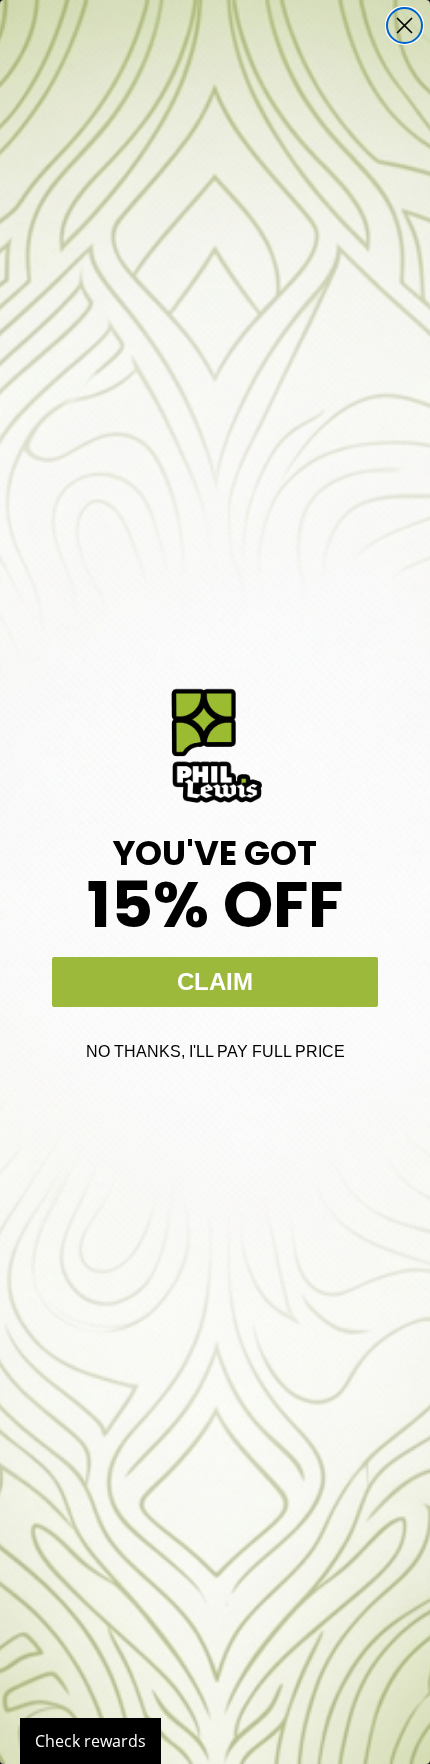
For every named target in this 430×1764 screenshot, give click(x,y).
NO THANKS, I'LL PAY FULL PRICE (215, 1051)
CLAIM (215, 981)
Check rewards (90, 1741)
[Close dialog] (404, 25)
